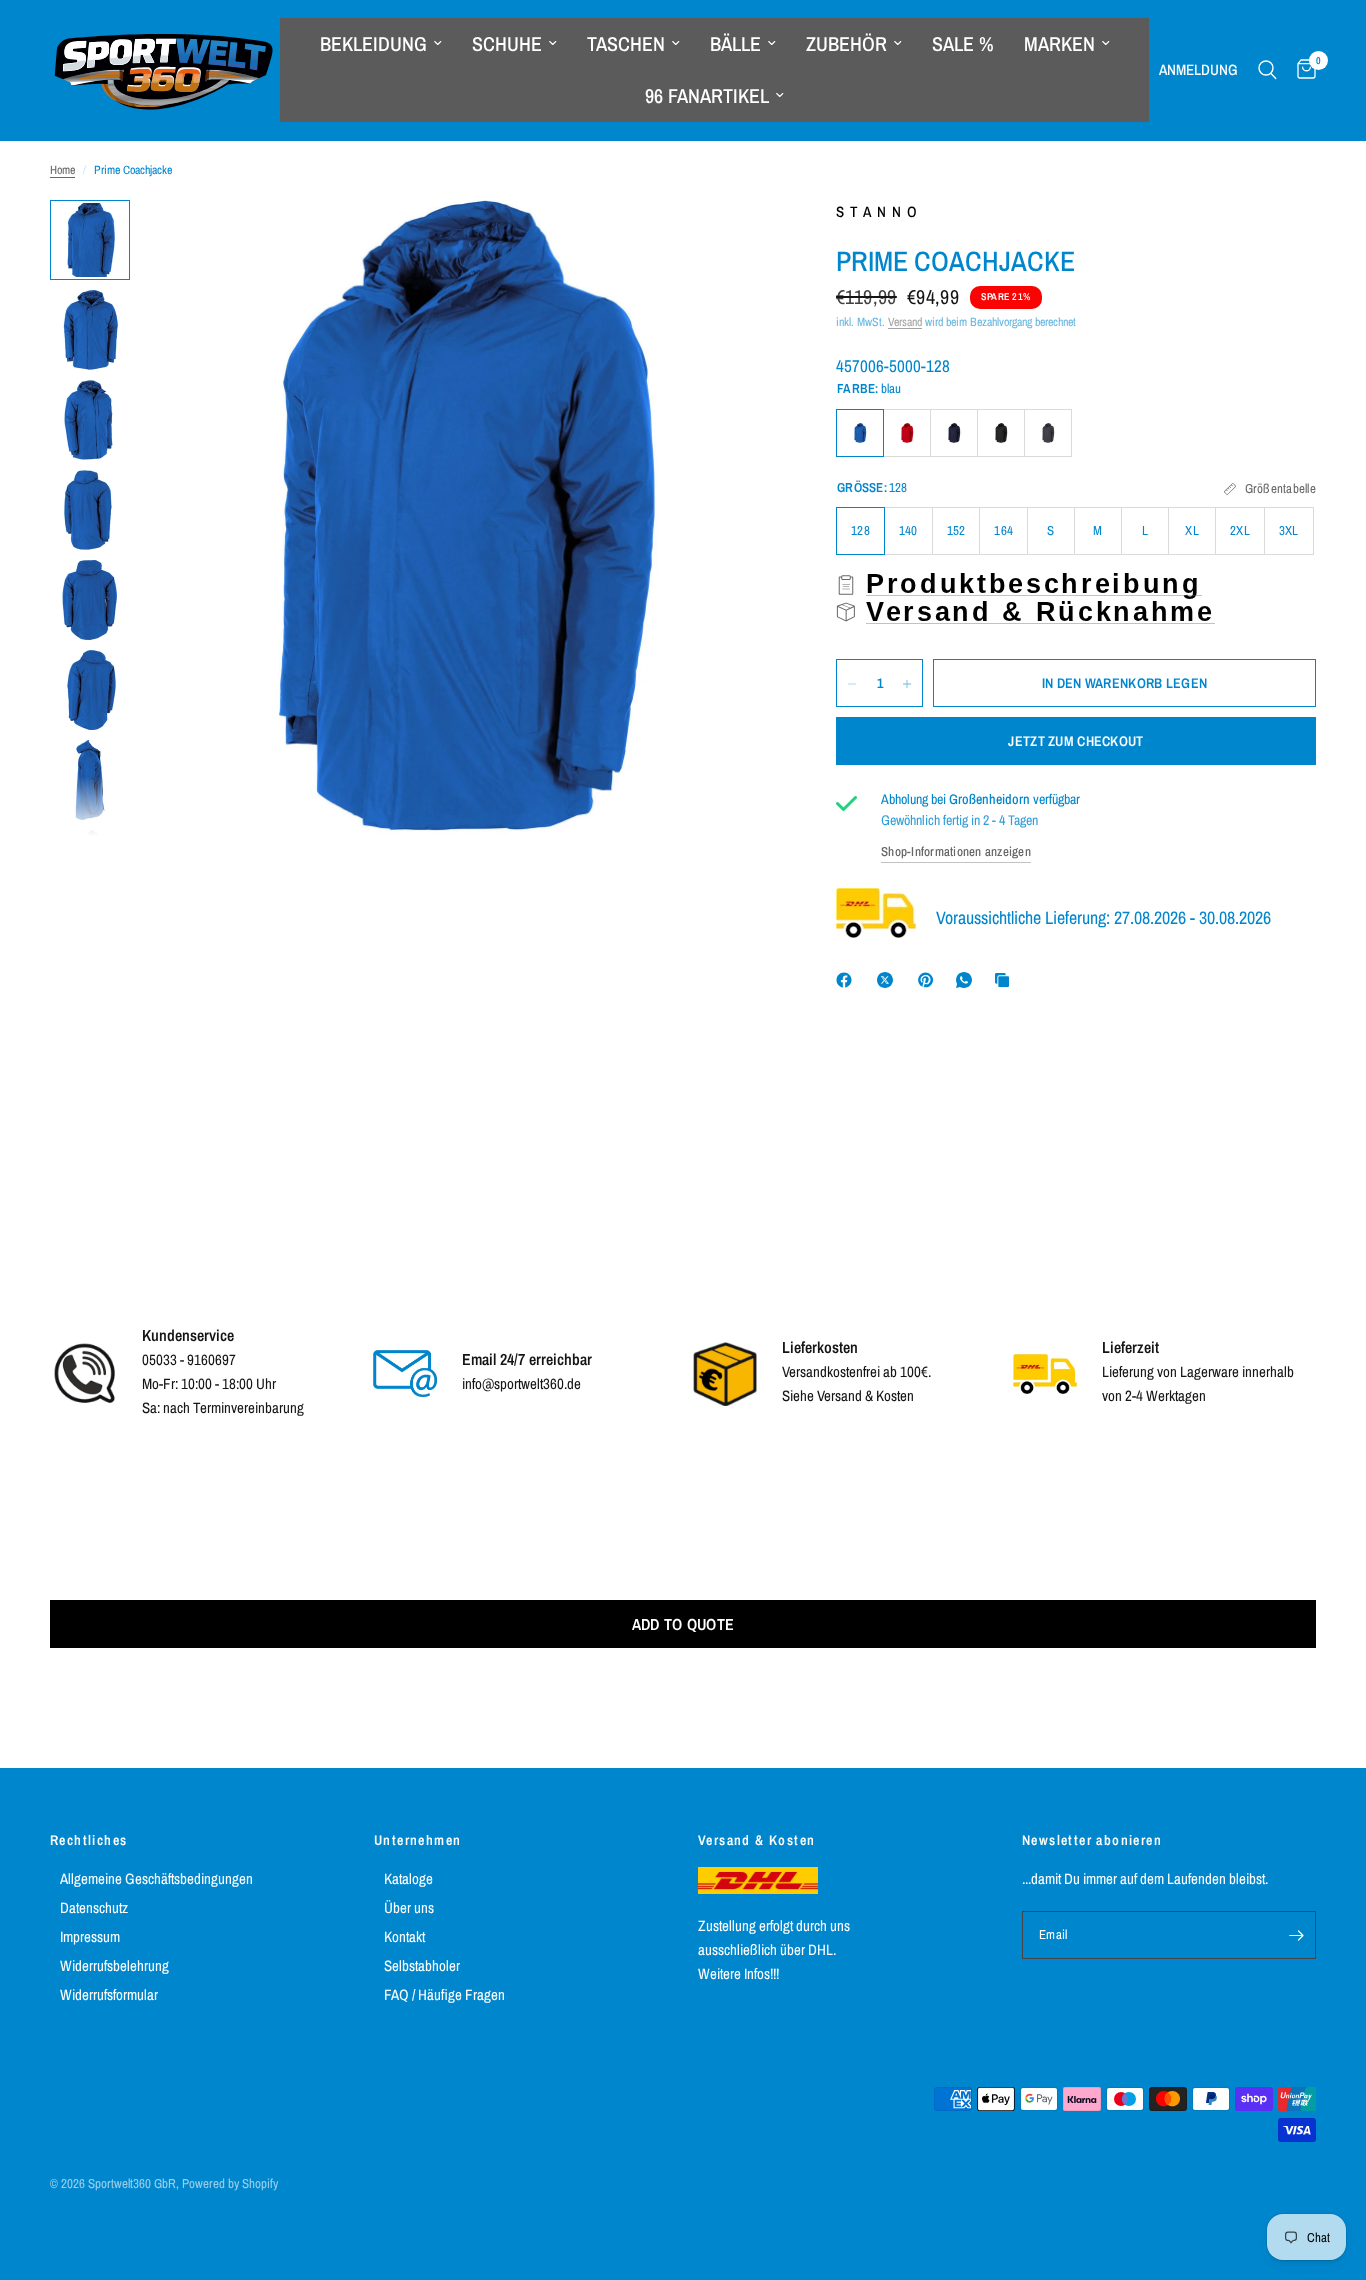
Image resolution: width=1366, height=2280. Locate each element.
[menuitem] (381, 44)
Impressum (90, 1936)
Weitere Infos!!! (738, 1973)
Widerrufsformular (109, 1994)
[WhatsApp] (968, 980)
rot (907, 433)
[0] (1301, 70)
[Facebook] (848, 980)
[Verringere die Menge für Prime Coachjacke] (852, 684)
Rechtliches (88, 1840)
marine (954, 433)
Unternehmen (417, 1840)
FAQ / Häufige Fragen (444, 1994)
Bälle (735, 43)
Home (62, 170)
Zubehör (846, 43)
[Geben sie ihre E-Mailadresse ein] (1296, 1935)
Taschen (626, 43)
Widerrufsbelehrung (114, 1965)
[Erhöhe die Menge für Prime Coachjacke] (907, 684)
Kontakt (404, 1936)
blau (860, 433)
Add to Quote (683, 1624)
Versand (905, 322)
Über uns (409, 1907)
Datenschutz (94, 1907)
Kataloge (408, 1878)
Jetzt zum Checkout (1075, 742)
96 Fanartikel (707, 95)
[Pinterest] (930, 980)
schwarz (1001, 433)
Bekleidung (373, 43)
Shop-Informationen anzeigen (956, 851)
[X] (889, 980)
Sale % (963, 43)
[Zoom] (734, 242)
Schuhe (507, 43)
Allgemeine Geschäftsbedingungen (156, 1878)
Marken (1059, 43)
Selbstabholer (422, 1965)
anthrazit (1048, 433)
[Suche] (1267, 70)
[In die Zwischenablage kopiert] (1006, 980)
